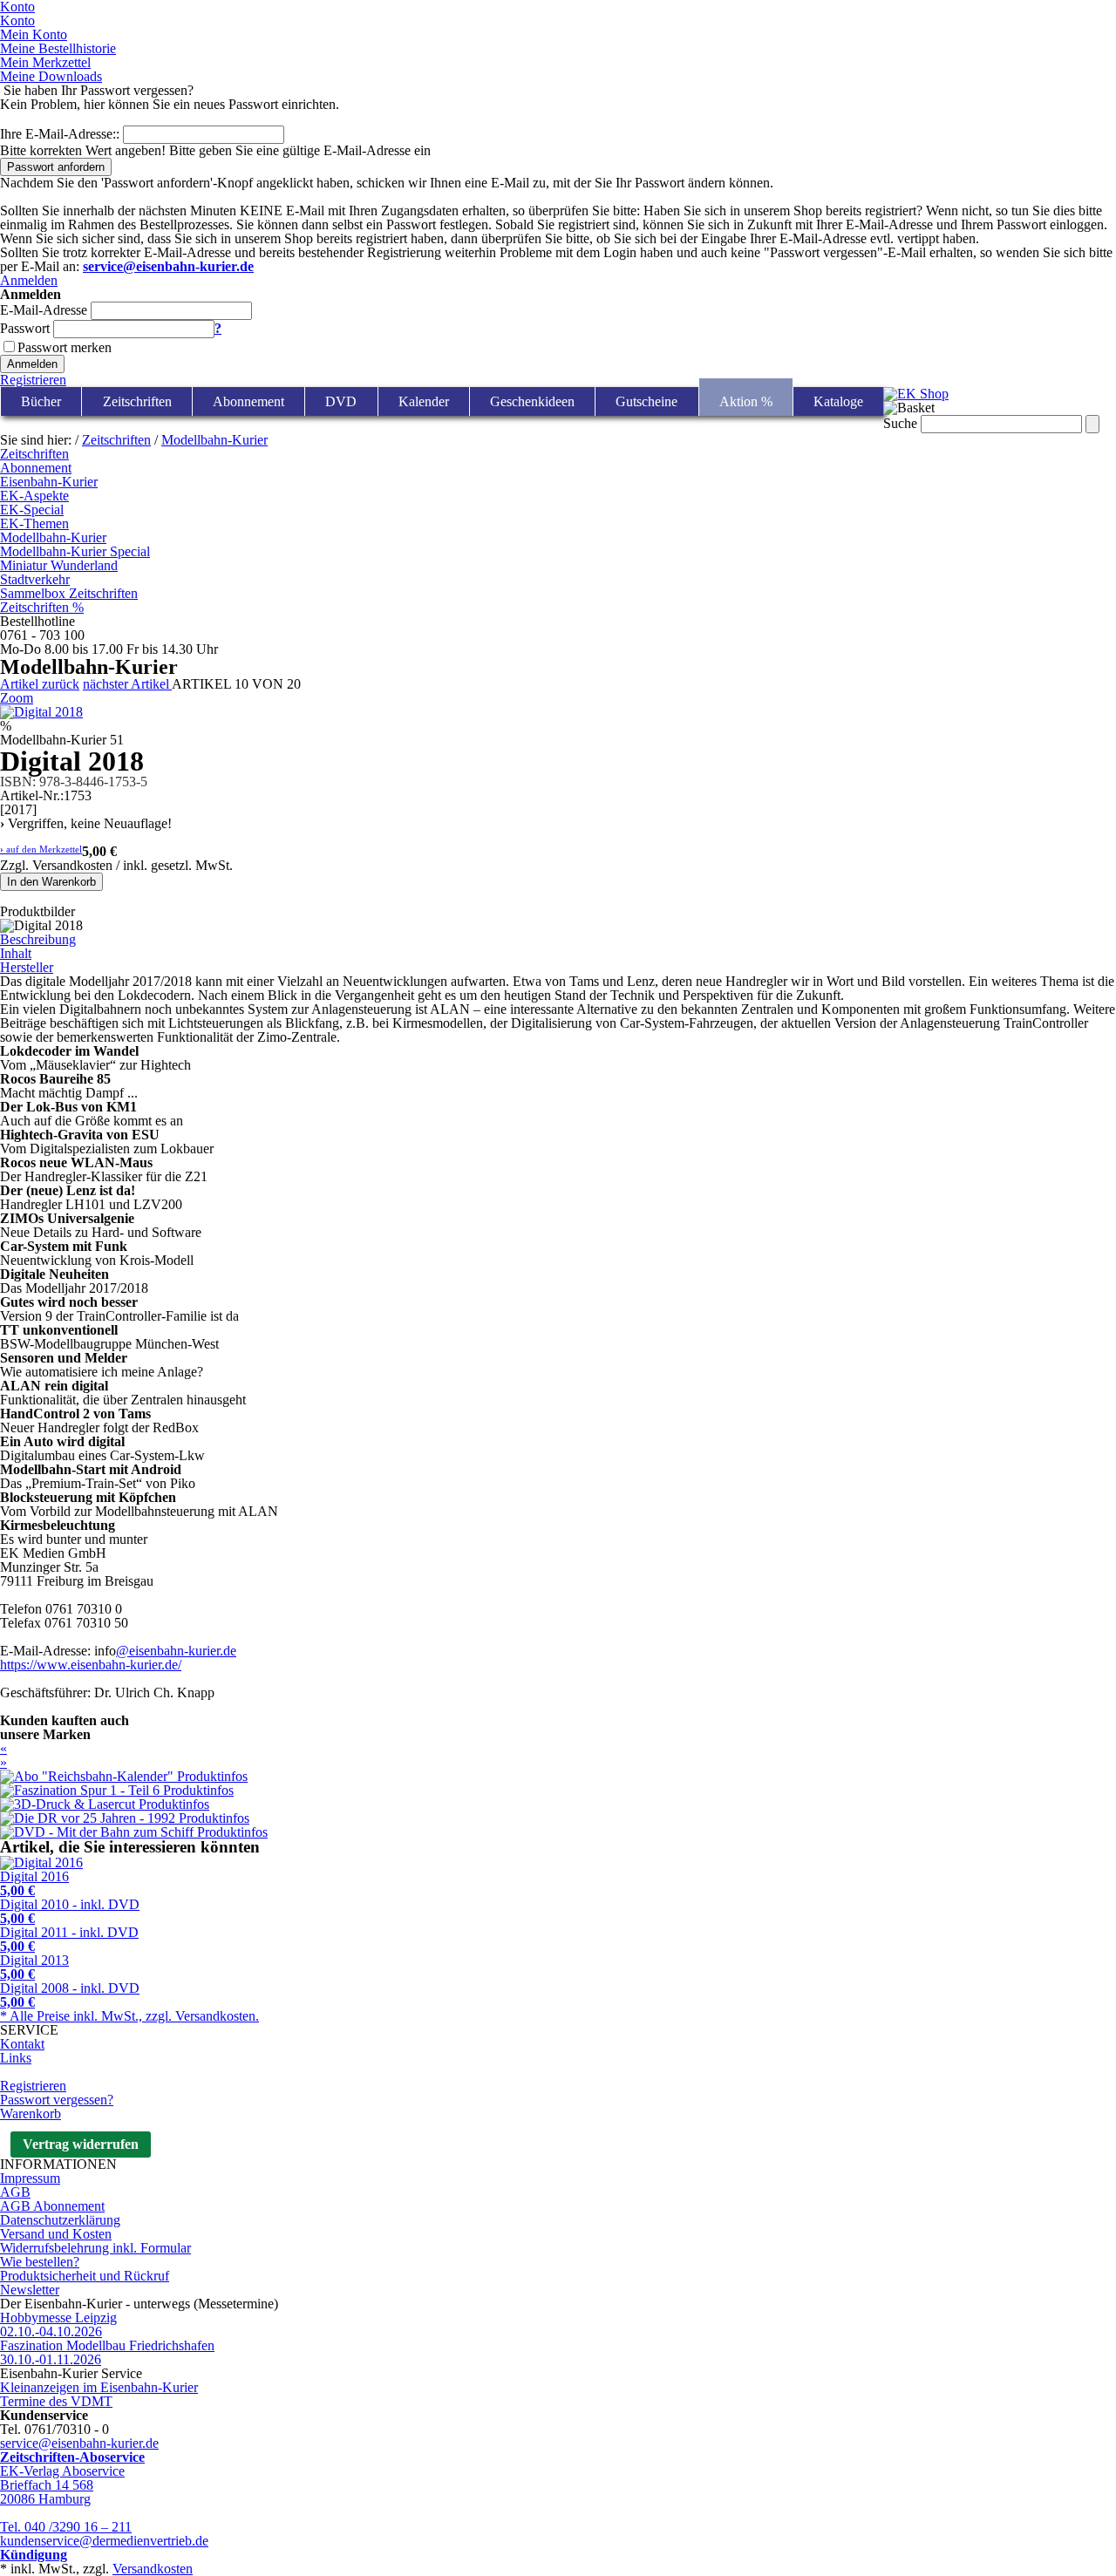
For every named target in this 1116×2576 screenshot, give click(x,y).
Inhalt (16, 953)
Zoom (17, 698)
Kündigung (34, 2555)
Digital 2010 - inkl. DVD (70, 1911)
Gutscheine (646, 401)
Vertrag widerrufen (81, 2144)
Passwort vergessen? (57, 2100)
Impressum (30, 2178)
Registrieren (33, 380)
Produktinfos (212, 1776)
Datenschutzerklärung (60, 2220)
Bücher (41, 401)
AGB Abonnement (52, 2206)
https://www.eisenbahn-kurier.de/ (91, 1665)
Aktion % (746, 401)
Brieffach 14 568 (47, 2485)
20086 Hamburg (45, 2499)
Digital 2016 (34, 1883)
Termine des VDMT (56, 2401)
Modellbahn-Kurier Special (75, 551)
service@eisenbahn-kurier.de (79, 2443)
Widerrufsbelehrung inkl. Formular (95, 2248)
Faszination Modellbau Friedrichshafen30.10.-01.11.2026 (107, 2352)
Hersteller (27, 967)
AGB (15, 2192)
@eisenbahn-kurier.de (176, 1651)
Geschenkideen (532, 401)
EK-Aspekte (34, 496)
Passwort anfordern (56, 167)
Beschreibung (38, 939)
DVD (341, 401)
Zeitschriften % (42, 607)
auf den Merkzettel (41, 850)
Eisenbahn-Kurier (49, 482)
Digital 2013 (34, 1967)
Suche (900, 423)
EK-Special (32, 510)
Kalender (424, 401)
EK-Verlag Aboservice (62, 2471)
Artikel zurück (40, 684)
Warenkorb (31, 2114)
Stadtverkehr (35, 579)
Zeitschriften (137, 401)
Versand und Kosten (56, 2234)
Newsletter (30, 2290)
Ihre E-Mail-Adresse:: (60, 134)
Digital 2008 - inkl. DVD (70, 1995)
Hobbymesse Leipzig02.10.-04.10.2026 (58, 2325)
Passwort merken (65, 347)
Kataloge (838, 401)
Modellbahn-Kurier (214, 440)
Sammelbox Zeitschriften (69, 593)
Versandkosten (153, 2569)
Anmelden (29, 280)
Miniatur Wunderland (59, 565)
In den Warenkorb (51, 882)
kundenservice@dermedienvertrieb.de (104, 2541)
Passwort (25, 328)
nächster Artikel (127, 684)
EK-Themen (34, 523)
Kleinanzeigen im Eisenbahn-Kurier (99, 2387)
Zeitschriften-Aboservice (72, 2457)
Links (16, 2058)
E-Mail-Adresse (44, 310)
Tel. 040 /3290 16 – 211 (66, 2527)
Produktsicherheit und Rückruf (85, 2276)
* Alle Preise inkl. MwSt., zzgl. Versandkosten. (129, 2016)
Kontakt (22, 2044)
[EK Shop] (916, 394)
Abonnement (248, 401)
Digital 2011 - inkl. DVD (69, 1939)
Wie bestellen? (40, 2262)
